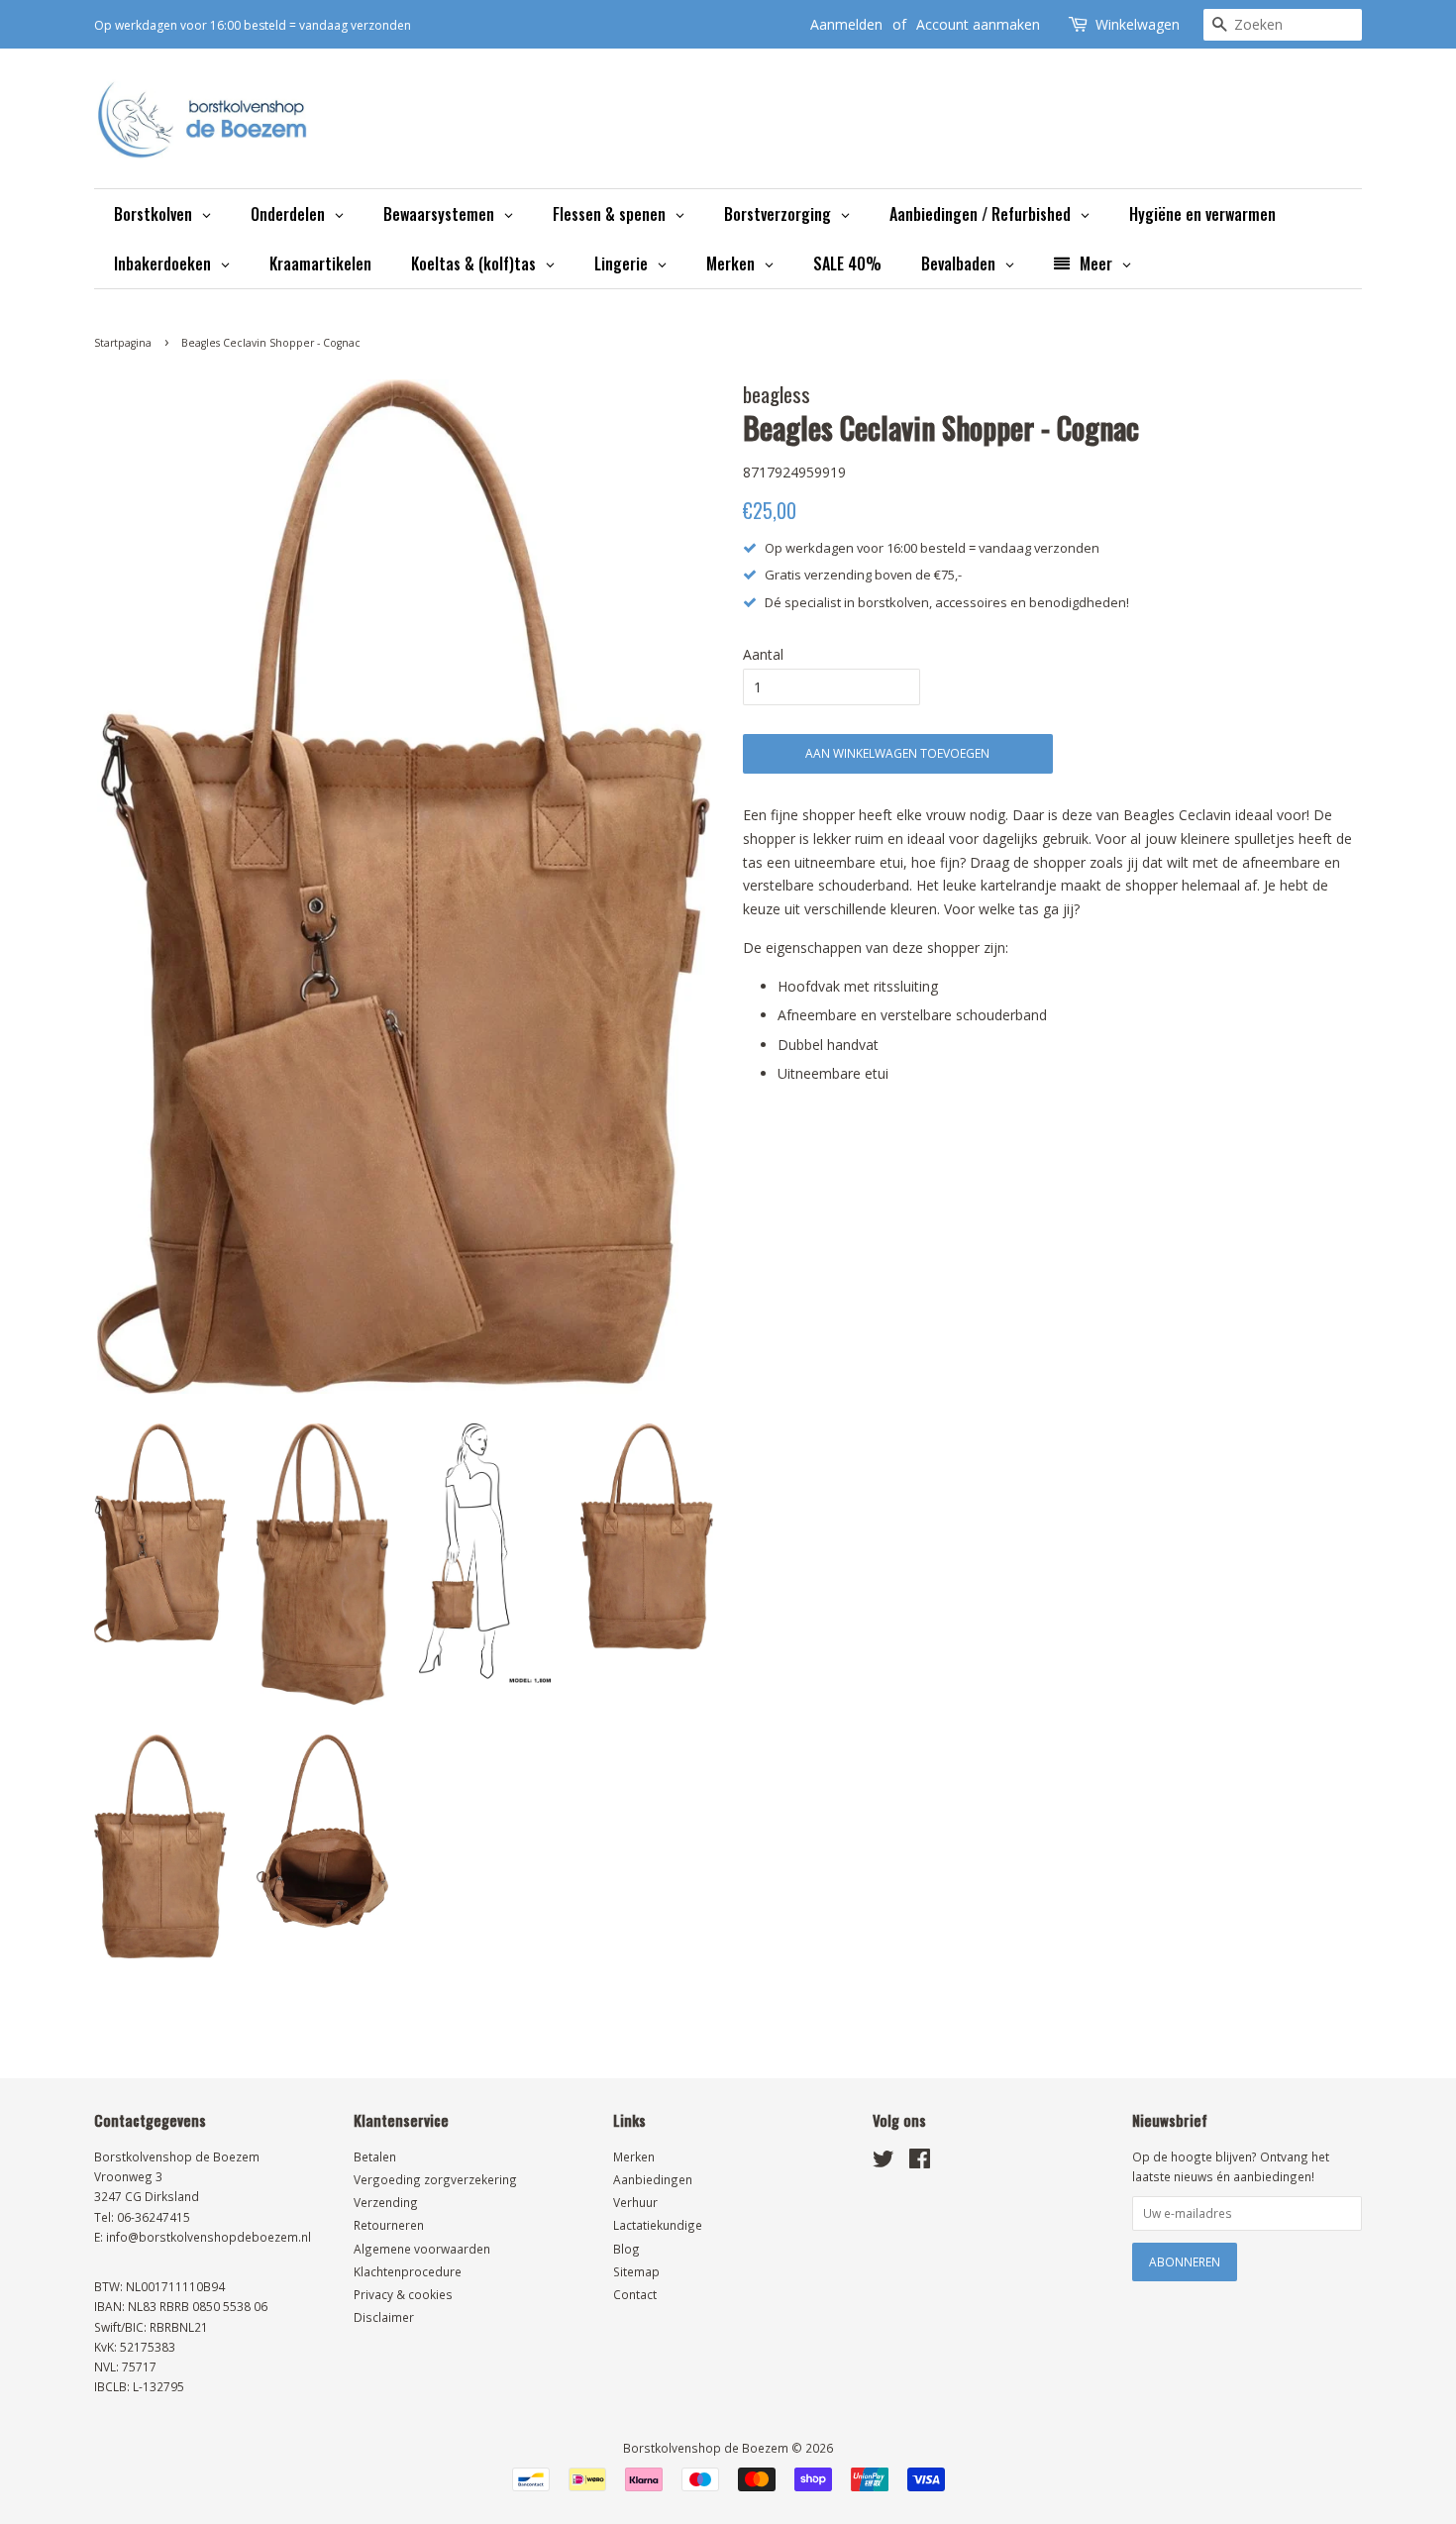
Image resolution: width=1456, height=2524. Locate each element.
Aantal (763, 654)
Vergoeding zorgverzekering (435, 2179)
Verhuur (635, 2202)
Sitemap (636, 2271)
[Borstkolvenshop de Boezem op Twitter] (884, 2162)
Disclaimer (384, 2317)
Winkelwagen (1138, 24)
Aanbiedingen (653, 2179)
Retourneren (389, 2225)
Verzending (386, 2202)
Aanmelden (846, 24)
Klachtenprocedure (408, 2271)
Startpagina (123, 343)
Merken (634, 2156)
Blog (626, 2249)
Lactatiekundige (658, 2225)
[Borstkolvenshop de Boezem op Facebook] (920, 2162)
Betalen (375, 2156)
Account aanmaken (978, 24)
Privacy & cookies (403, 2294)
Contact (635, 2294)
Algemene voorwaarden (422, 2249)
